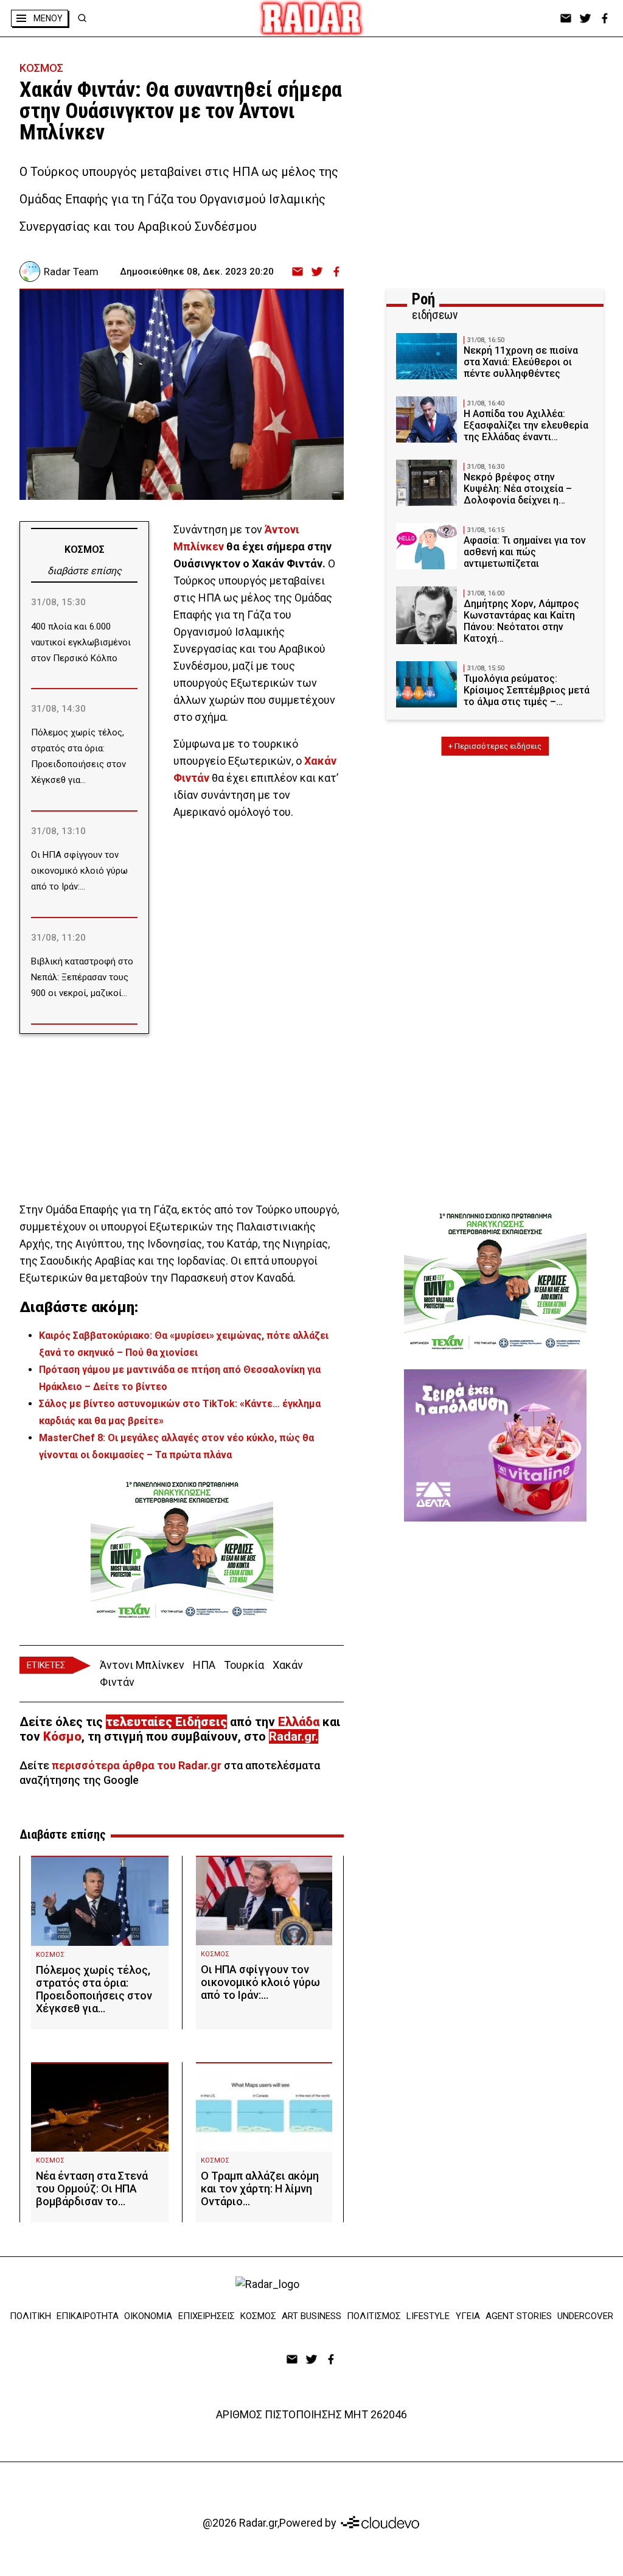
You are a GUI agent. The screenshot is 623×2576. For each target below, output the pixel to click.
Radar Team (71, 272)
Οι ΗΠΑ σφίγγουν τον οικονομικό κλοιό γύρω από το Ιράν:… (260, 1982)
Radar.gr (292, 1736)
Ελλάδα (299, 1722)
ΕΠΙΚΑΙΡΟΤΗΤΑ (88, 2316)
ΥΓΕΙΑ (468, 2316)
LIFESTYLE (428, 2316)
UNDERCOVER (585, 2316)
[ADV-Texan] (182, 1549)
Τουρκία (244, 1665)
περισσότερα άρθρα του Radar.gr (137, 1765)
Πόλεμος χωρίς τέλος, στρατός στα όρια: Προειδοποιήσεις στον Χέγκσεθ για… (94, 1989)
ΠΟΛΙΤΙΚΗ (30, 2316)
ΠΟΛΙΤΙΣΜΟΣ (374, 2316)
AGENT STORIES (519, 2316)
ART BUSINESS (311, 2316)
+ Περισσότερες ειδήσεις (495, 746)
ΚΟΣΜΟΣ (41, 68)
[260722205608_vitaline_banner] (495, 1445)
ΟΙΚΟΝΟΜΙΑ (148, 2316)
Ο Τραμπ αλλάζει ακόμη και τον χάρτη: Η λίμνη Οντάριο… (260, 2188)
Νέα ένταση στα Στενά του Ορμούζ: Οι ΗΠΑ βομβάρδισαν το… (92, 2188)
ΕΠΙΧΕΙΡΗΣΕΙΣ (207, 2316)
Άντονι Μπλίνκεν (142, 1665)
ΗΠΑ (204, 1665)
